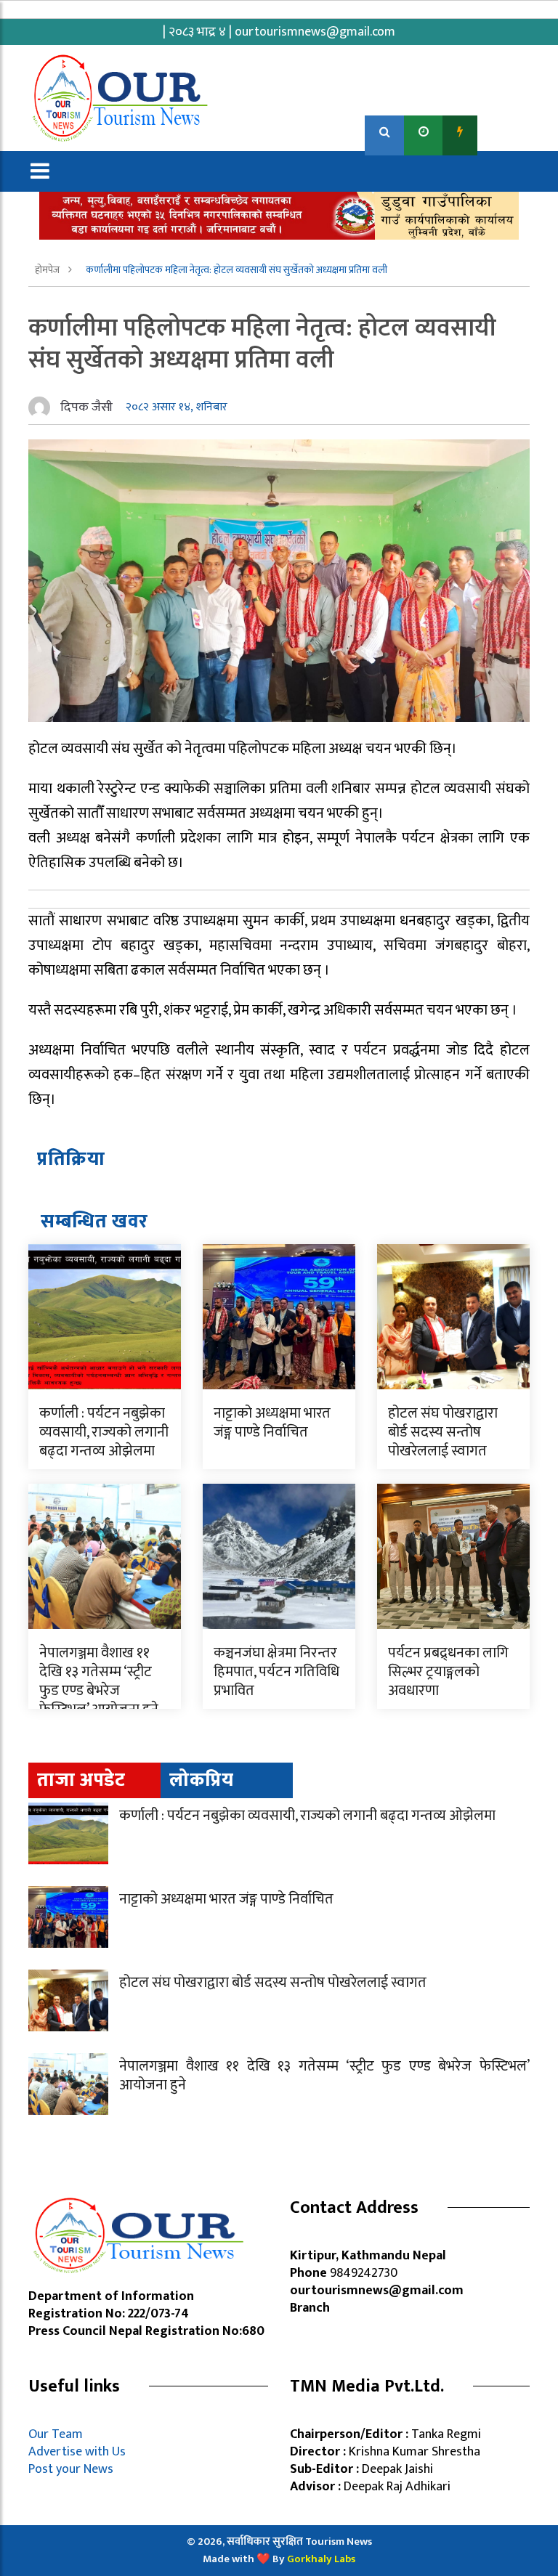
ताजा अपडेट (81, 1780)
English (505, 132)
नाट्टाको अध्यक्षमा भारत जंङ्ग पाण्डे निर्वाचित (272, 1423)
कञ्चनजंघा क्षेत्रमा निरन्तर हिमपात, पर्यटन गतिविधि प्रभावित (276, 1672)
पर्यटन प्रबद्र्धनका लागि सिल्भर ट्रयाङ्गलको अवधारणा (448, 1672)
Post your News (71, 2469)
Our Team (58, 2434)
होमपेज (48, 270)
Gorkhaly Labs (321, 2559)
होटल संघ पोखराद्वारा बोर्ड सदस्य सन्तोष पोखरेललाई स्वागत (443, 1432)
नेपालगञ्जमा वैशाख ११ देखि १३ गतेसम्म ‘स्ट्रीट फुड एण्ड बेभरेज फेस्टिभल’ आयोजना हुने (99, 1681)
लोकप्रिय (202, 1780)
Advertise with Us (77, 2452)
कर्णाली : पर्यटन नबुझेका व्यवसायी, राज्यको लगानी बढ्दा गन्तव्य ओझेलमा (104, 1432)
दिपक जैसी (86, 407)
